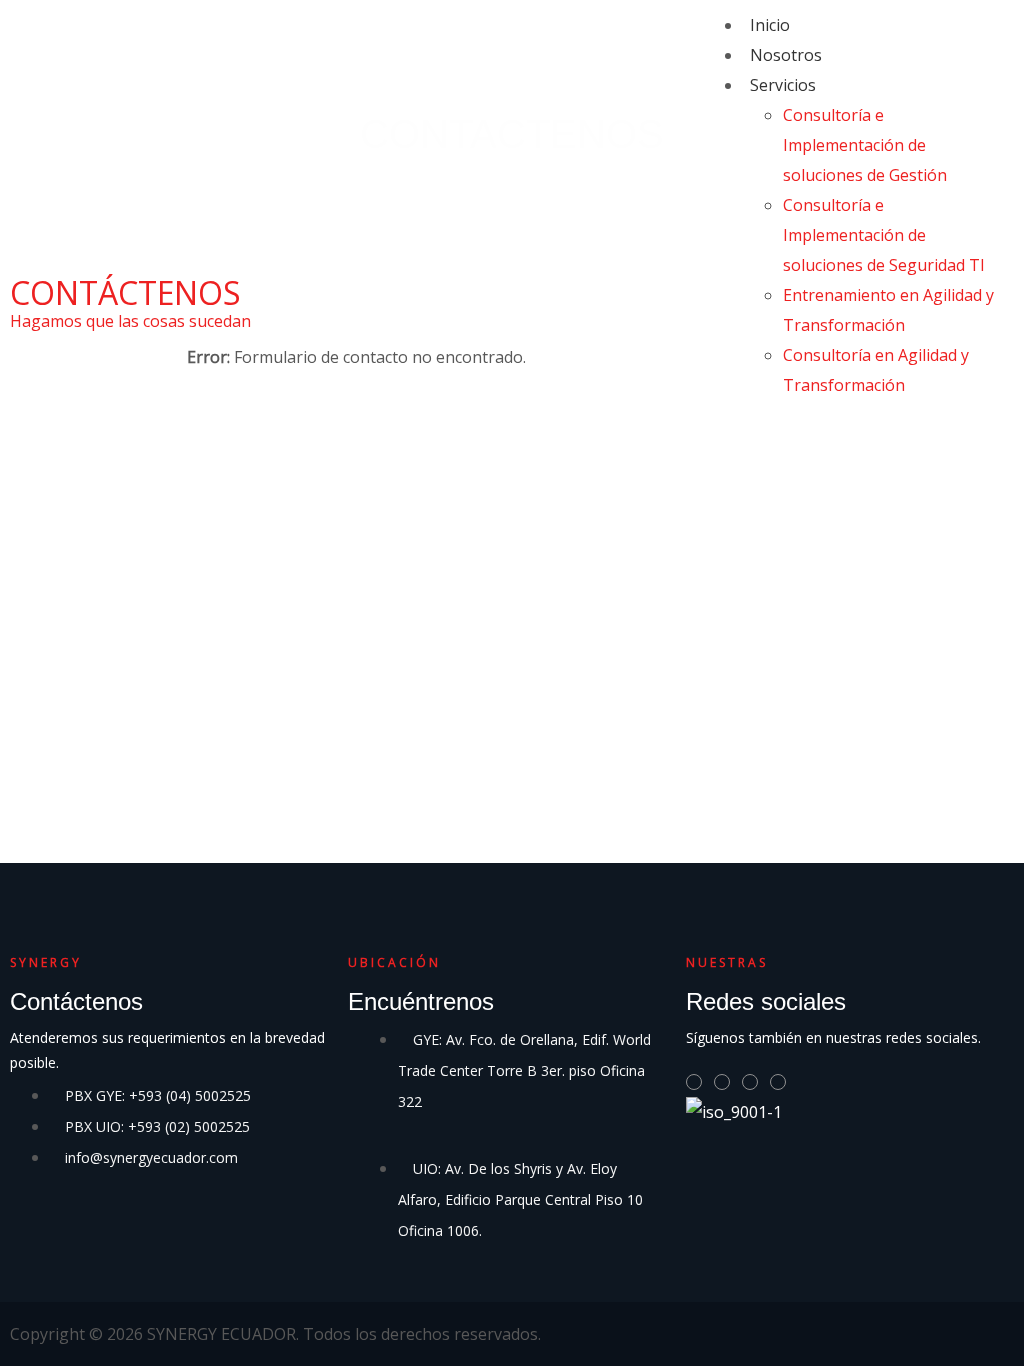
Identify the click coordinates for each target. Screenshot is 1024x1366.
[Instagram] (778, 1082)
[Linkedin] (694, 1082)
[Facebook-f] (750, 1082)
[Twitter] (722, 1082)
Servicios (783, 85)
